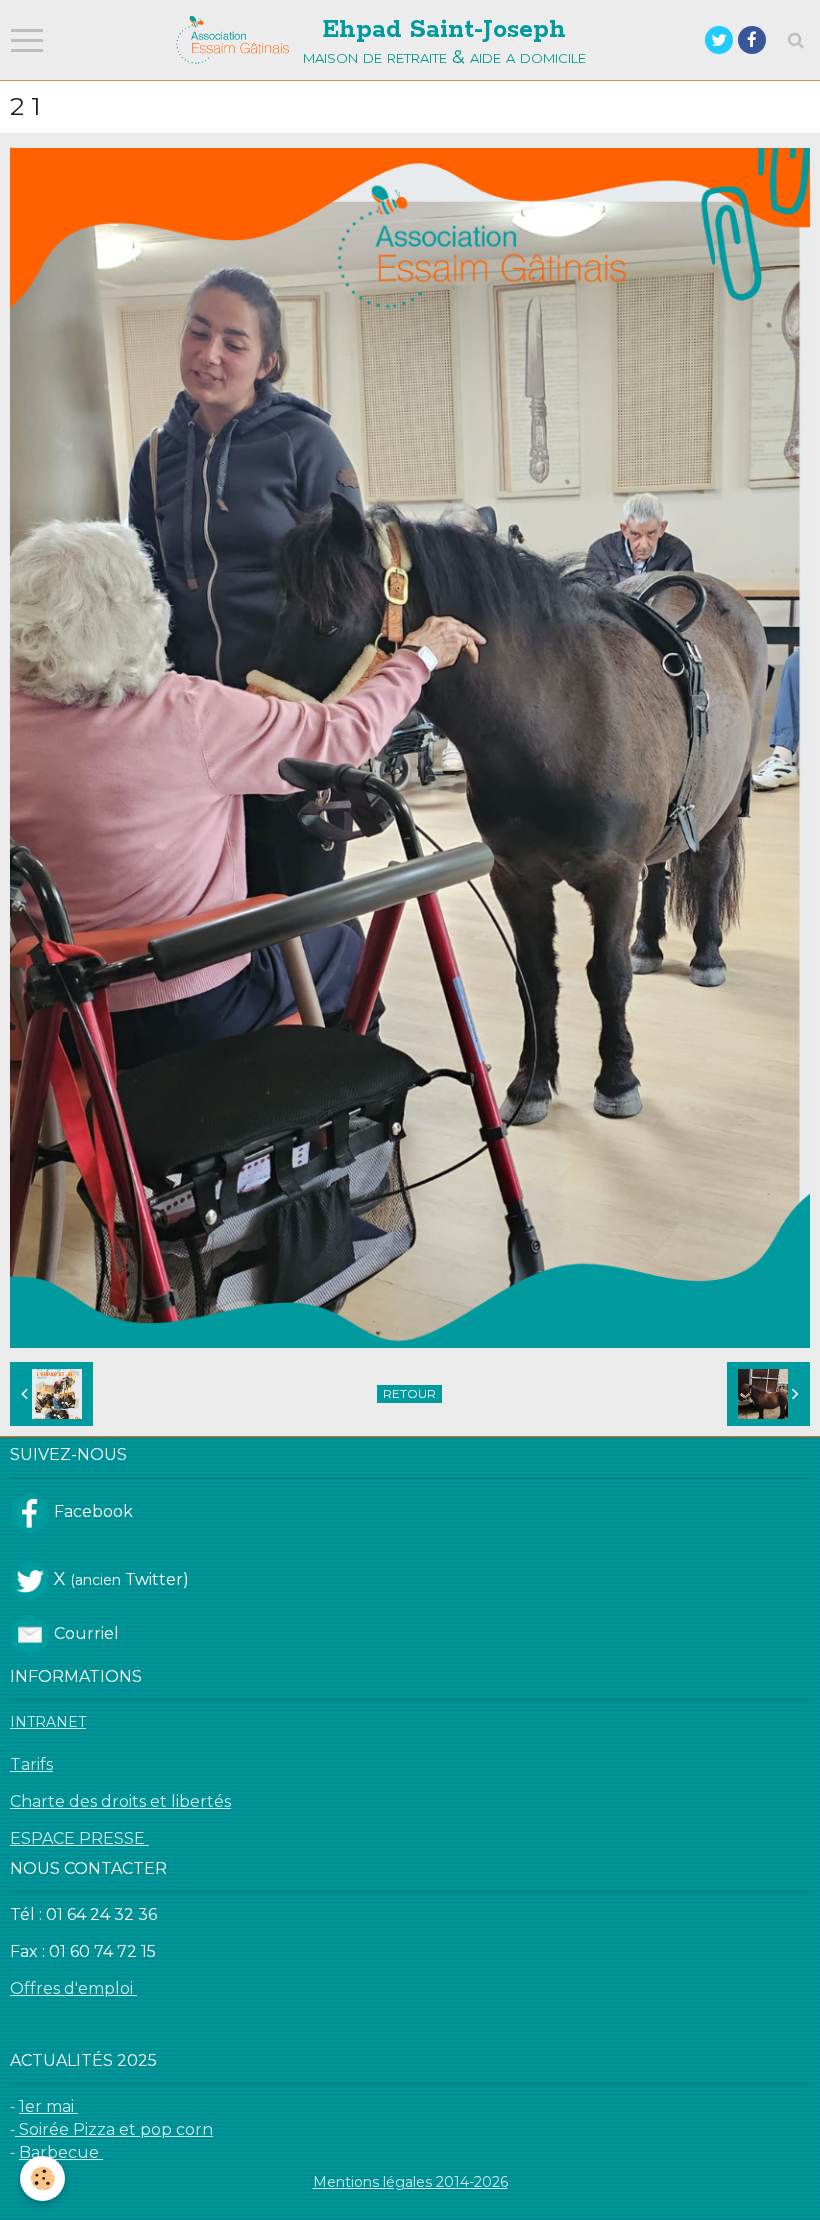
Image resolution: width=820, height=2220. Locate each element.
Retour (409, 1393)
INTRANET (48, 1722)
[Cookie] (42, 2178)
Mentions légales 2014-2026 (410, 2182)
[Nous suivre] (30, 1512)
